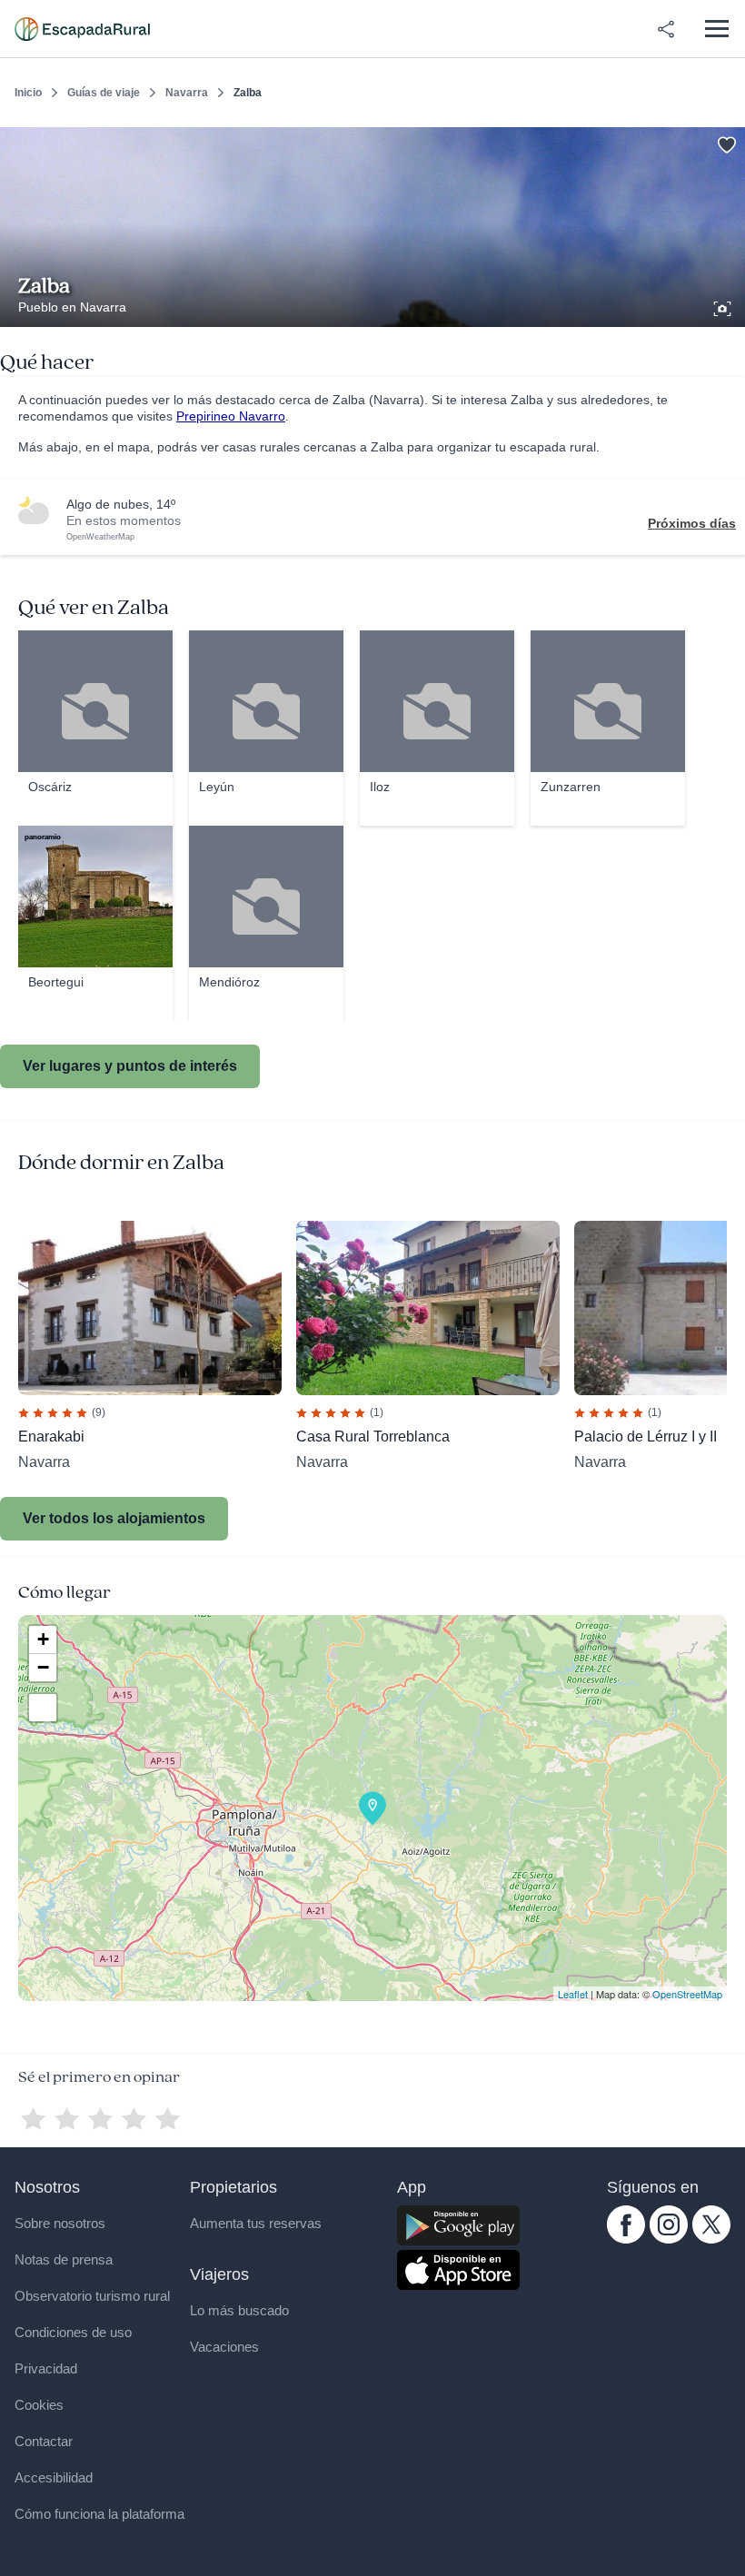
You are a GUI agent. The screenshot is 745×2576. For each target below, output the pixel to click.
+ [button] (43, 1639)
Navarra (187, 93)
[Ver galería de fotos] (724, 306)
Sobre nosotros (60, 2223)
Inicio (28, 93)
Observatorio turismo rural (92, 2296)
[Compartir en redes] (666, 29)
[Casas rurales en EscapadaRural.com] (82, 29)
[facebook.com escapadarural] (626, 2239)
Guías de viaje (104, 93)
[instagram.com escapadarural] (669, 2239)
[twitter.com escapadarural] (711, 2239)
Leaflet (573, 1994)
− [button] (43, 1667)
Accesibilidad (54, 2477)
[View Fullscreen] (43, 1708)
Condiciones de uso (73, 2332)
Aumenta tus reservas (256, 2223)
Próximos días (692, 523)
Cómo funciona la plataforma (99, 2514)
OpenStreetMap (687, 1994)
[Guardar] (725, 142)
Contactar (44, 2441)
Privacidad (46, 2368)
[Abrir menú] (716, 29)
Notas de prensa (64, 2259)
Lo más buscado (239, 2310)
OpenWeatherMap (100, 537)
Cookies (39, 2405)
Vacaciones (224, 2347)
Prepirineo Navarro (231, 416)
